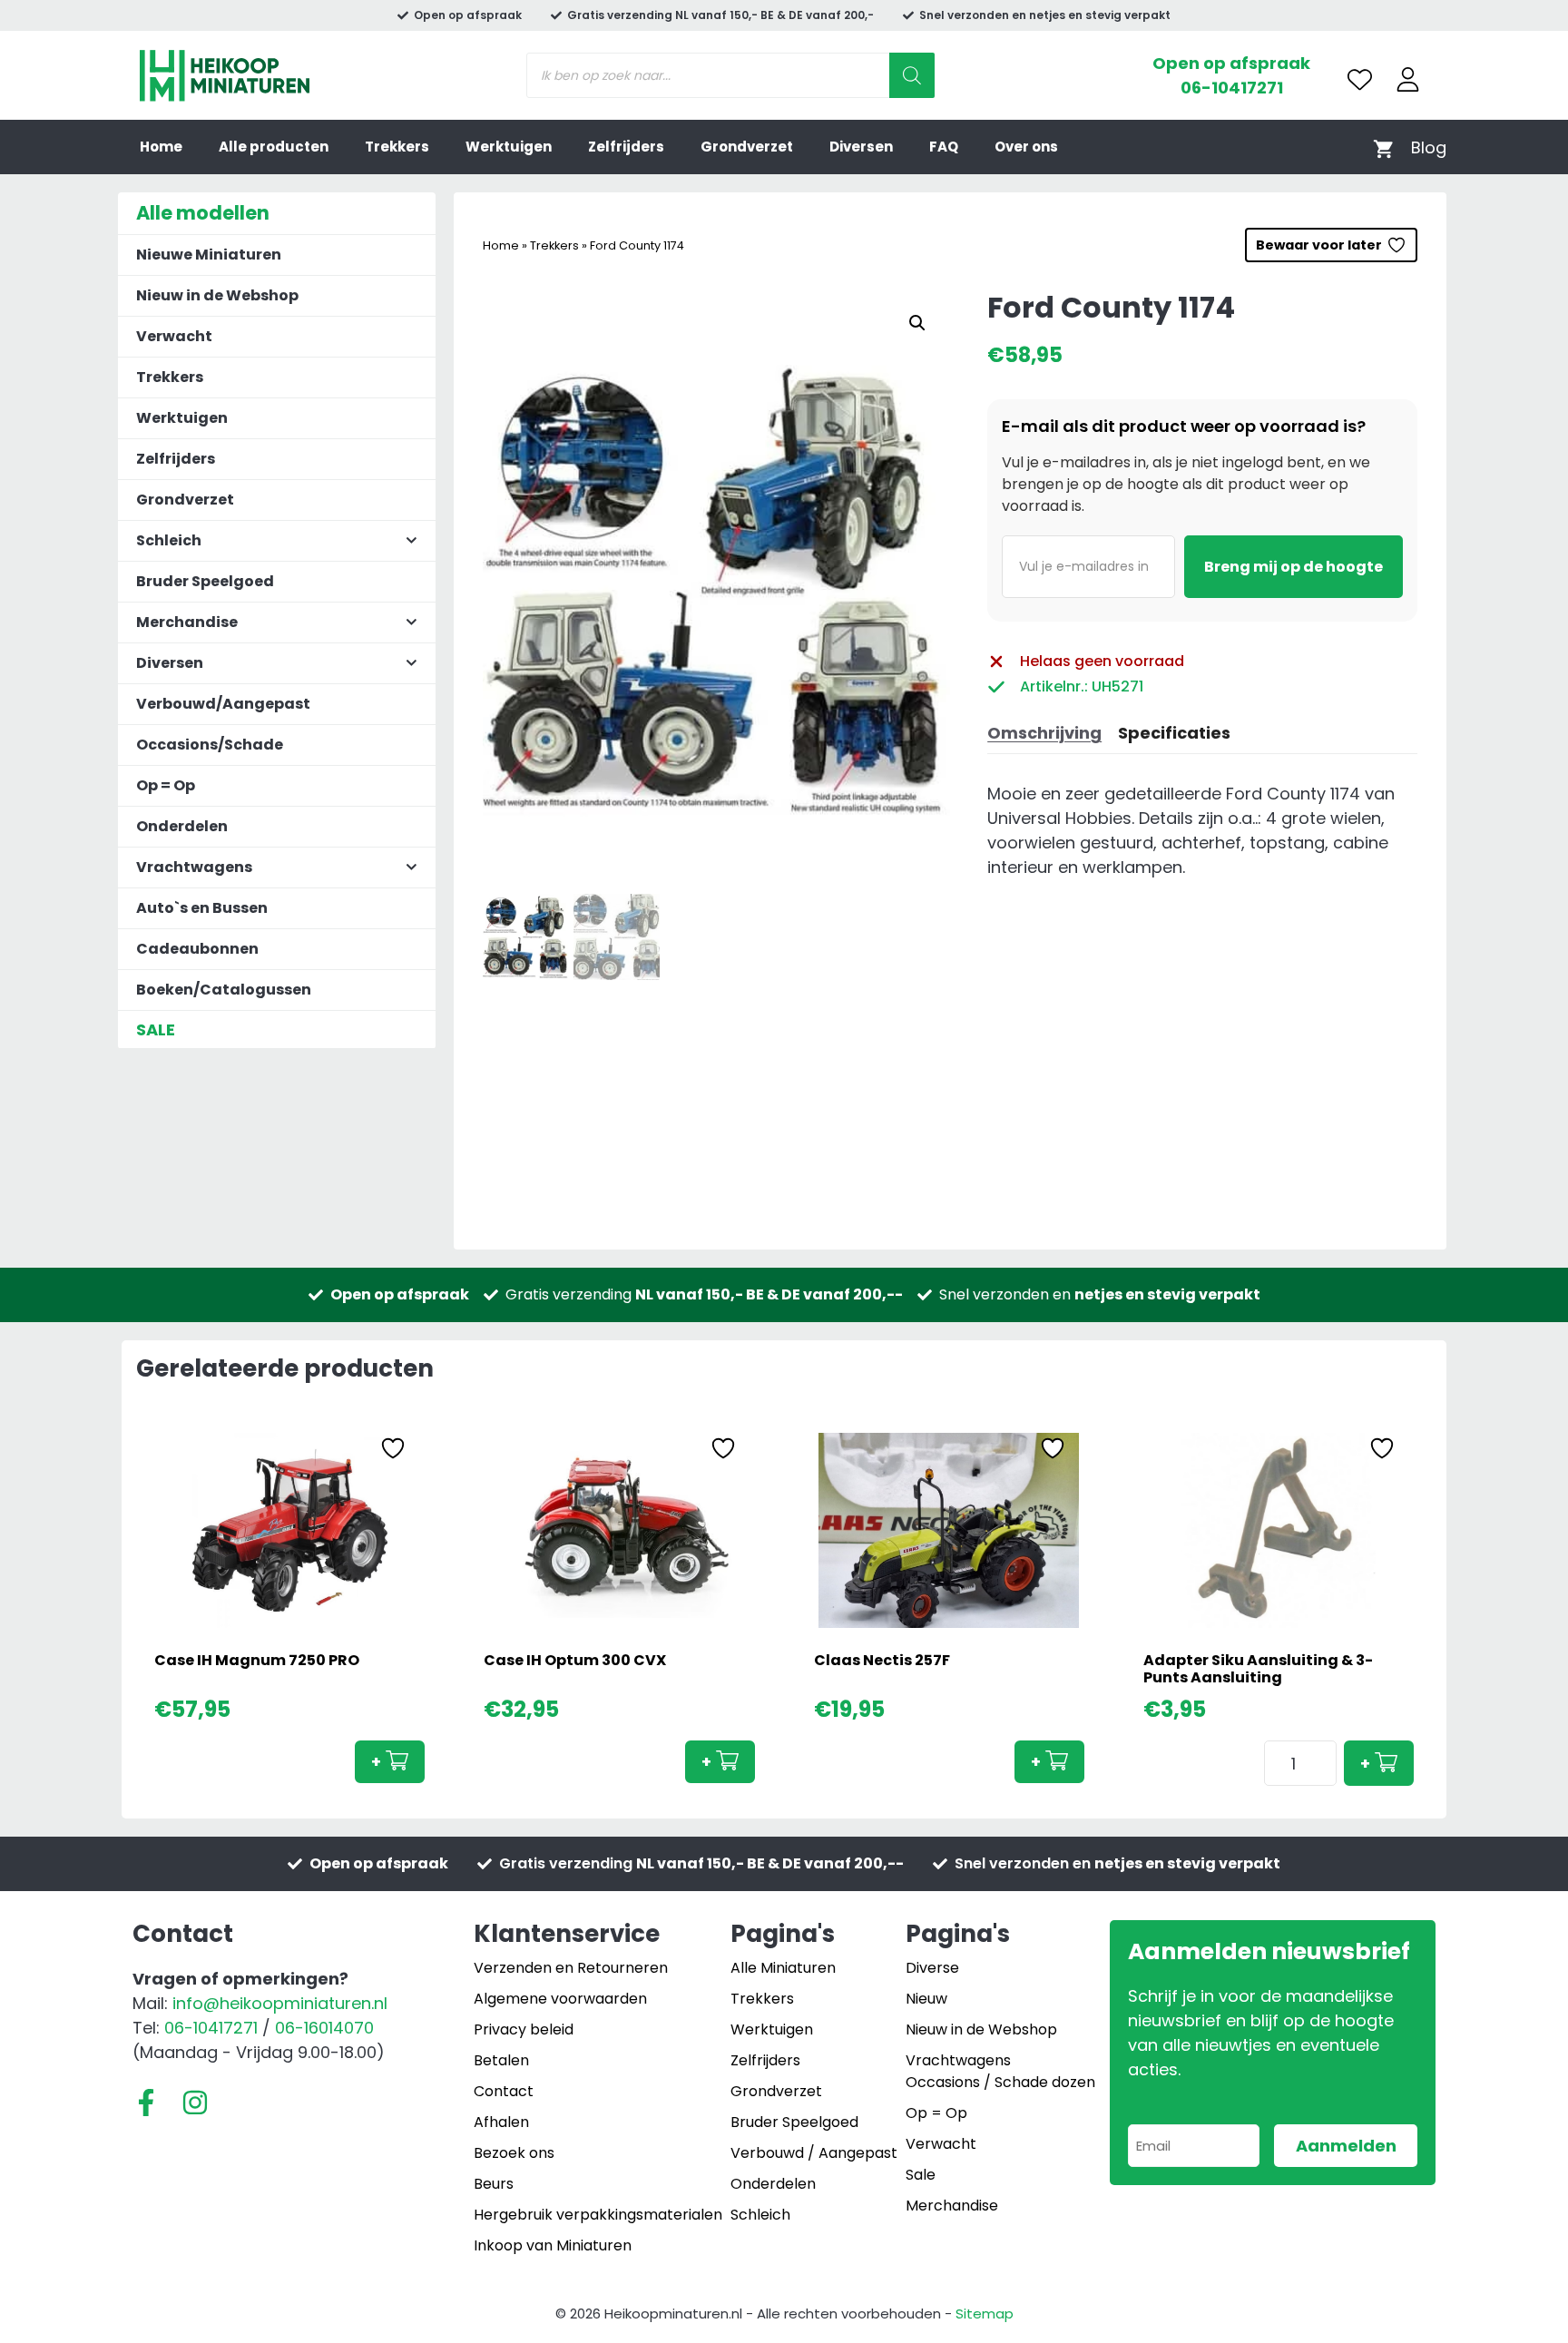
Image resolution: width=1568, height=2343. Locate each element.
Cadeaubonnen (197, 949)
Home (161, 147)
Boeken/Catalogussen (224, 990)
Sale (921, 2175)
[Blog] (1429, 147)
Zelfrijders (626, 147)
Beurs (494, 2184)
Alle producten (274, 147)
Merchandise (952, 2206)
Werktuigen (509, 147)
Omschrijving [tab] (1044, 733)
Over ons (1026, 147)
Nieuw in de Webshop (217, 295)
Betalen (501, 2060)
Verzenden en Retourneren (571, 1968)
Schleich (760, 2215)
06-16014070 (324, 2028)
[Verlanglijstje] (1360, 79)
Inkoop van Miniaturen (553, 2245)
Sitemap (985, 2314)
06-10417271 (1232, 88)
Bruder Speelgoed (205, 581)
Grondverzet (747, 147)
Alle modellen (203, 213)
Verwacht (174, 336)
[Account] (1408, 79)
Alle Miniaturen (783, 1968)
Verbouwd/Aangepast (223, 704)
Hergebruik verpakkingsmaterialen (598, 2215)
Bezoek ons (514, 2153)
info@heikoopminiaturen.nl (280, 2003)
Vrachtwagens (958, 2060)
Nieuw (926, 1999)
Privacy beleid (524, 2029)
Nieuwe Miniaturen (209, 255)
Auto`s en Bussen (202, 908)
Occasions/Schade (210, 745)
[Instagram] (195, 2103)
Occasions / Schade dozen (1000, 2082)
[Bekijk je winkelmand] (1383, 147)
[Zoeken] (912, 75)
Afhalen (501, 2122)
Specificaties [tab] (1174, 733)
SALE (156, 1029)
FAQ (944, 147)
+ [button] (376, 1762)
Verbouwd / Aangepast (814, 2153)
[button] (917, 323)
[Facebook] (146, 2103)
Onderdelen (182, 826)
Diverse (932, 1968)
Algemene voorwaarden (560, 1999)
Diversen (861, 147)
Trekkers (397, 147)
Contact (504, 2091)
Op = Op (166, 785)
